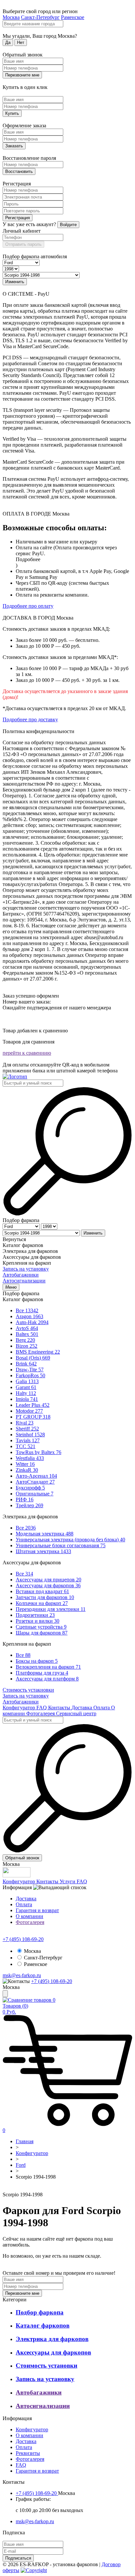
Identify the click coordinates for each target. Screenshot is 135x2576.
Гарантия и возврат (37, 1910)
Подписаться (18, 2558)
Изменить (15, 282)
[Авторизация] (5, 1994)
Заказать (14, 146)
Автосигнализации (24, 1281)
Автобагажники (21, 1275)
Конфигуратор (19, 1708)
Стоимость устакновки (28, 1690)
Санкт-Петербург (40, 17)
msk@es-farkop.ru (22, 1975)
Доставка (82, 1708)
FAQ (42, 1708)
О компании (29, 1916)
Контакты (60, 1708)
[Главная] (15, 1077)
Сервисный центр (76, 1713)
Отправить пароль (23, 244)
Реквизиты (28, 2453)
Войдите (68, 225)
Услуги (68, 1881)
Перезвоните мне (22, 75)
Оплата (102, 1708)
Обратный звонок (22, 1858)
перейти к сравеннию (27, 1053)
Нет (21, 42)
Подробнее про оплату (28, 606)
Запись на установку (26, 1269)
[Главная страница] (4, 2189)
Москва (11, 17)
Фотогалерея (41, 1713)
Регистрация (18, 218)
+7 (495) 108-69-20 (23, 1939)
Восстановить (19, 171)
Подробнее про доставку (30, 719)
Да (8, 42)
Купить (12, 113)
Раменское (73, 17)
